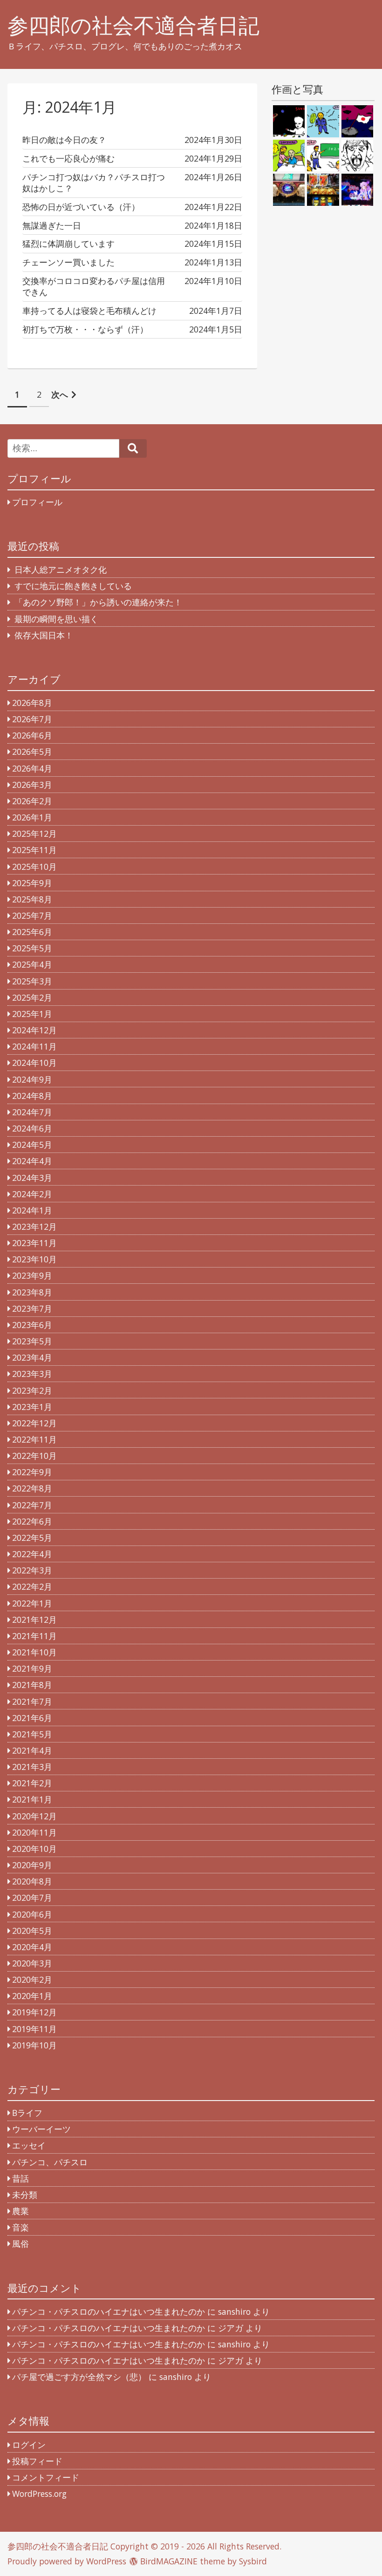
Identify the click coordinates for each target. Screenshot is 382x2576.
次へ (60, 394)
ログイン (29, 2445)
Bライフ (27, 2113)
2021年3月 (32, 1767)
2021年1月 (32, 1799)
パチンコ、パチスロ (50, 2162)
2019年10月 (34, 2045)
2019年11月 (34, 2029)
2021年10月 (34, 1652)
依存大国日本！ (44, 635)
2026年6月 (32, 735)
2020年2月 (32, 1979)
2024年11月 (34, 1046)
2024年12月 (34, 1030)
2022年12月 (34, 1423)
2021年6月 (32, 1718)
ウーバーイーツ (41, 2129)
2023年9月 (32, 1275)
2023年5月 (32, 1341)
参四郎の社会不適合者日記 (133, 25)
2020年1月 (32, 1996)
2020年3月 (32, 1963)
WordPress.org (39, 2494)
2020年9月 (32, 1865)
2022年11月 (34, 1439)
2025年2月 (32, 997)
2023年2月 (32, 1390)
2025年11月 (34, 850)
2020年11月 (34, 1832)
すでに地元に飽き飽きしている (73, 586)
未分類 (25, 2195)
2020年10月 (34, 1849)
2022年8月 (32, 1488)
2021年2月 (32, 1783)
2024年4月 (32, 1161)
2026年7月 (32, 719)
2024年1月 (32, 1210)
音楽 (20, 2227)
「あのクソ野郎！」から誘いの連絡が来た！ (98, 602)
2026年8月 (32, 703)
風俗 (20, 2244)
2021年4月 (32, 1750)
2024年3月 (32, 1178)
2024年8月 (32, 1096)
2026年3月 (32, 785)
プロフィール (37, 502)
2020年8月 (32, 1881)
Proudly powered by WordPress (67, 2561)
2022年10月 (34, 1456)
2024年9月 (32, 1079)
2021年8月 (32, 1685)
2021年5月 (32, 1734)
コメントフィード (46, 2477)
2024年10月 (34, 1063)
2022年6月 (32, 1521)
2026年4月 (32, 768)
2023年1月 (32, 1407)
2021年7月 (32, 1702)
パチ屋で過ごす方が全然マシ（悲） (79, 2377)
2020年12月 (34, 1816)
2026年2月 (32, 801)
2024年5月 (32, 1145)
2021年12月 (34, 1620)
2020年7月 (32, 1898)
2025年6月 (32, 932)
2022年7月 (32, 1505)
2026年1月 (32, 817)
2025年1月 (32, 1014)
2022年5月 (32, 1538)
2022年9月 (32, 1472)
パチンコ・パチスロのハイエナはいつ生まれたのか (109, 2312)
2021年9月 (32, 1668)
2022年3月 (32, 1570)
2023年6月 (32, 1325)
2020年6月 (32, 1914)
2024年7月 (32, 1112)
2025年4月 (32, 964)
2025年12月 (34, 834)
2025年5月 (32, 948)
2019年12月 (34, 2012)
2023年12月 (34, 1227)
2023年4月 (32, 1357)
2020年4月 (32, 1947)
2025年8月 (32, 899)
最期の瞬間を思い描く (56, 619)
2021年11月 (34, 1636)
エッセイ (29, 2145)
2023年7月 (32, 1308)
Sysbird (253, 2561)
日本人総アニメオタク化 (61, 569)
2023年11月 (34, 1243)
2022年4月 (32, 1554)
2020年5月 (32, 1931)
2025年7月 (32, 915)
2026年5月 (32, 752)
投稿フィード (37, 2461)
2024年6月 (32, 1128)
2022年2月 (32, 1586)
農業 (20, 2211)
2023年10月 (34, 1259)
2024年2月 (32, 1194)
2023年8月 (32, 1292)
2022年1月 (32, 1603)
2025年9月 (32, 883)
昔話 (20, 2178)
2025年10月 (34, 867)
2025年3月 (32, 981)
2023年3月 (32, 1374)
